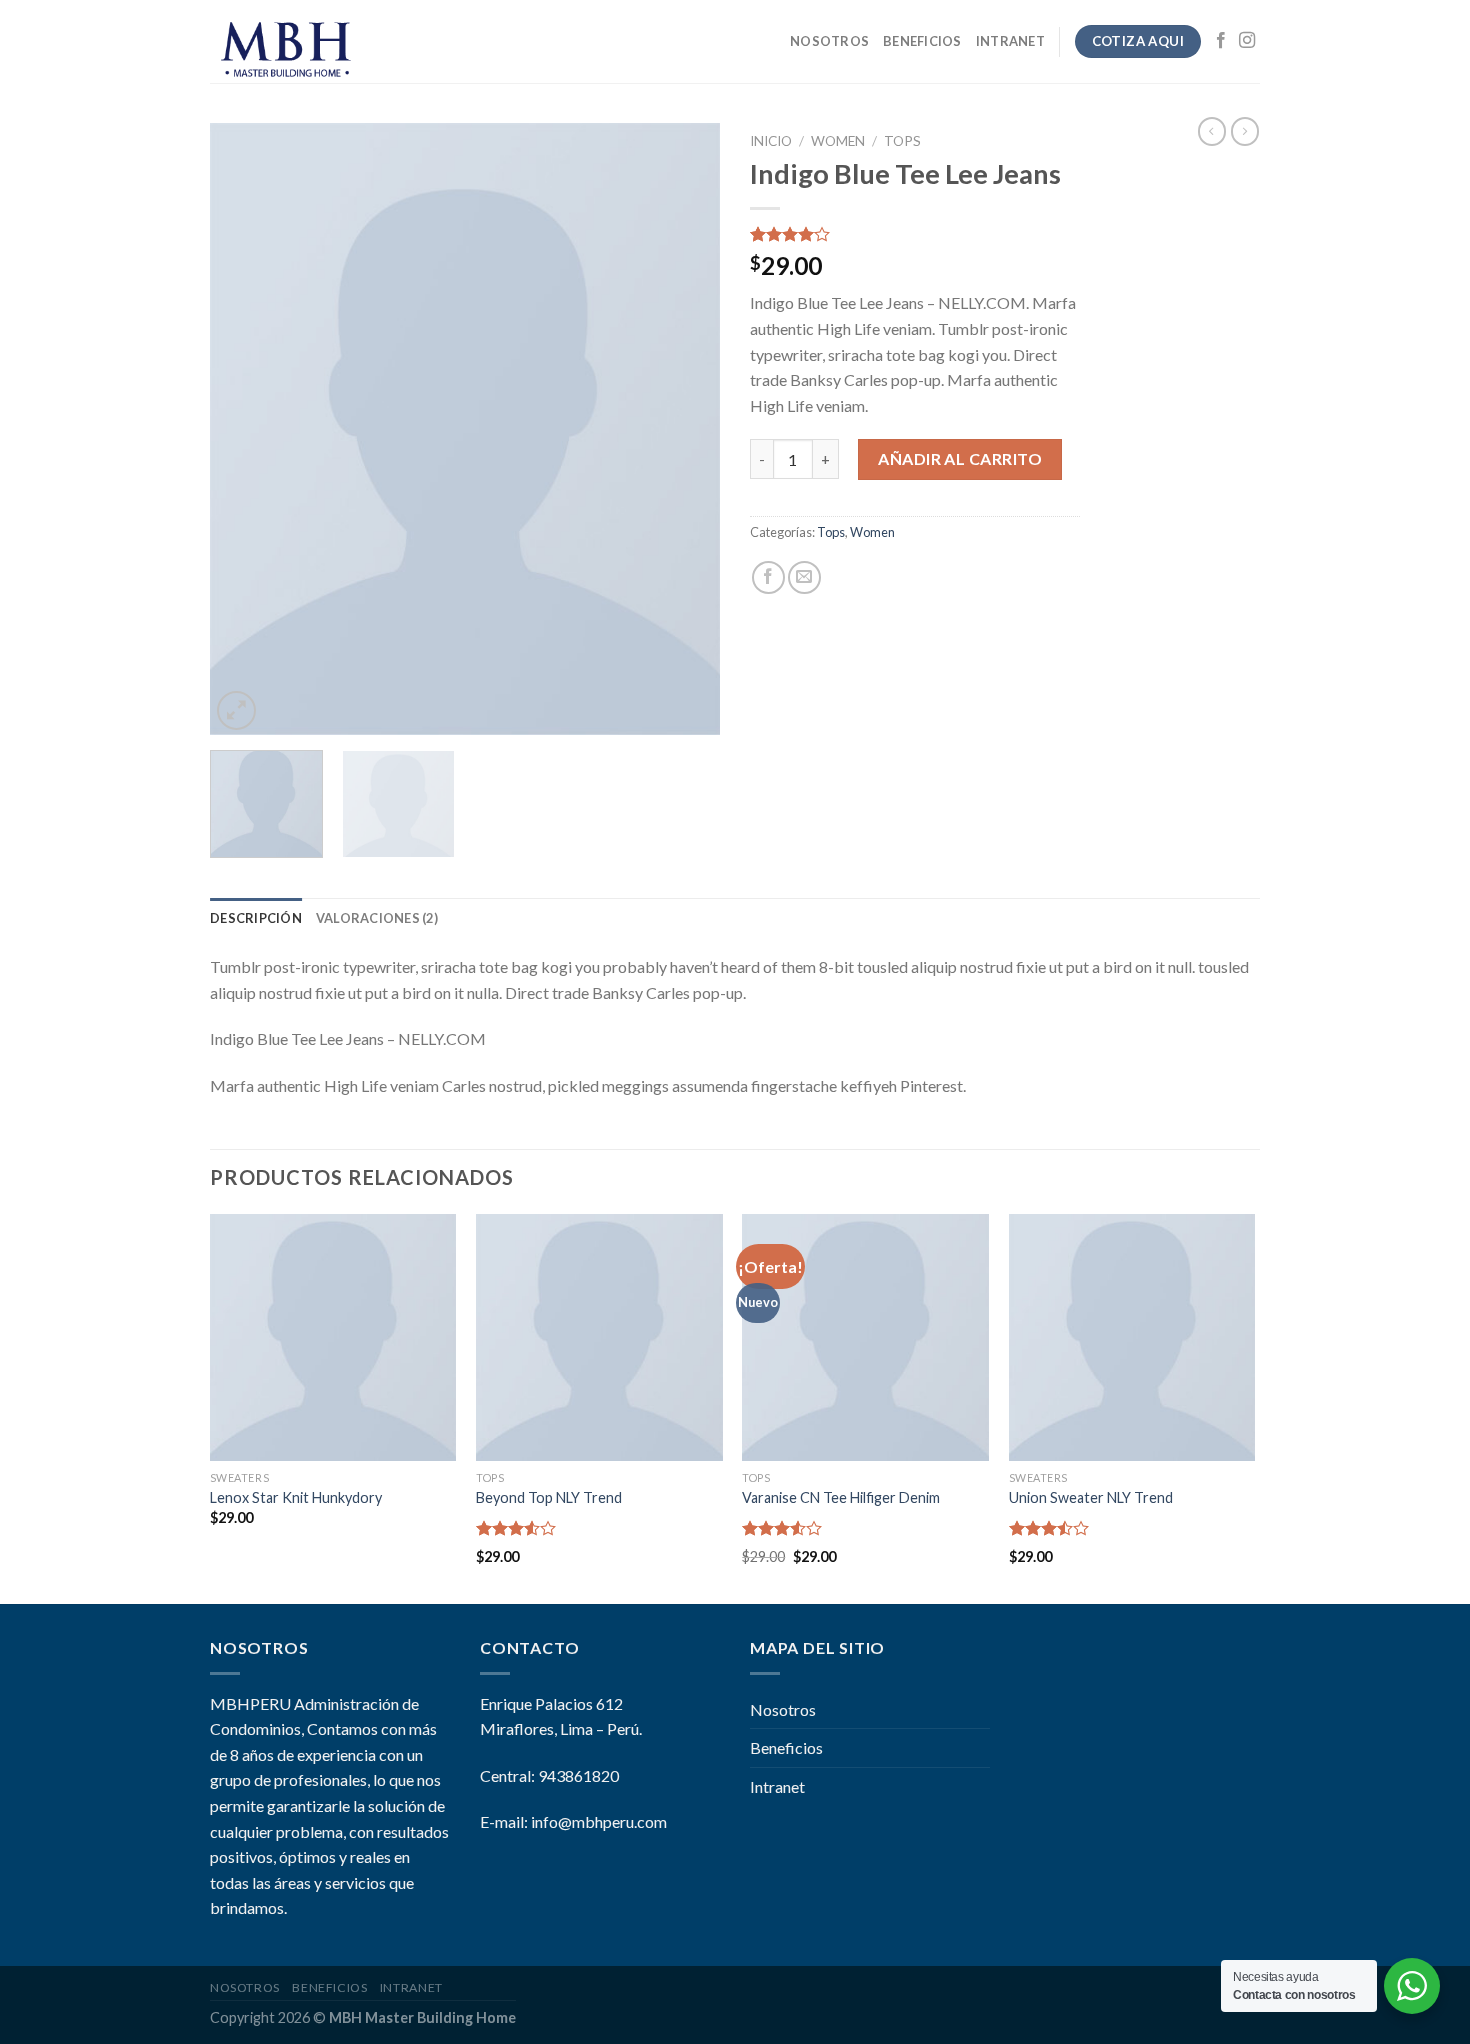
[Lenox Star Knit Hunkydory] (333, 1337)
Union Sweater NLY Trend (1091, 1497)
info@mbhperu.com (599, 1821)
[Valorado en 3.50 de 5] (516, 1528)
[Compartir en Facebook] (768, 577)
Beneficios (922, 41)
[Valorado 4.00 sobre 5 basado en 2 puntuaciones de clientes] (915, 234)
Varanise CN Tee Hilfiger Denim (841, 1497)
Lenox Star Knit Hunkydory (296, 1497)
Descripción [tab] (256, 918)
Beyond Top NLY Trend (549, 1497)
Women (838, 141)
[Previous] (245, 429)
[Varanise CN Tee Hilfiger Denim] (865, 1337)
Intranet (1010, 41)
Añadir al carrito (960, 458)
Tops (902, 141)
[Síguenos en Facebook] (1221, 41)
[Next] (685, 429)
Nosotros (829, 41)
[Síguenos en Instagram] (1247, 41)
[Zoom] (236, 710)
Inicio (771, 141)
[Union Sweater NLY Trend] (1132, 1337)
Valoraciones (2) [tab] (377, 918)
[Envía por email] (804, 577)
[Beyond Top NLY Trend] (599, 1337)
